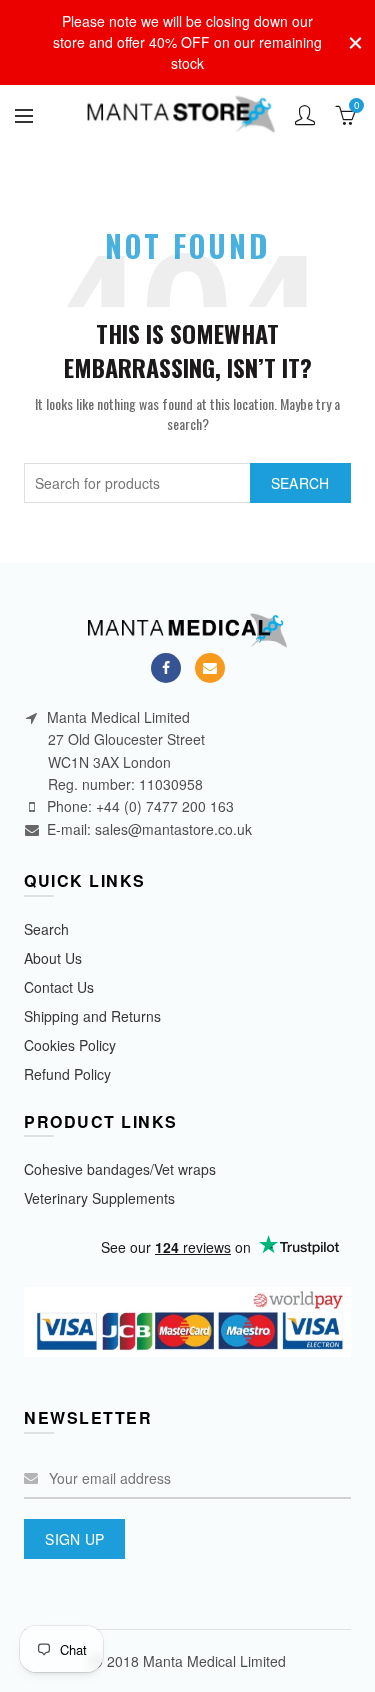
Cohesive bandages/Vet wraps (120, 1169)
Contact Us (59, 987)
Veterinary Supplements (99, 1198)
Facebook (166, 668)
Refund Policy (67, 1074)
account (305, 115)
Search (300, 483)
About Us (53, 958)
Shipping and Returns (92, 1016)
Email (210, 668)
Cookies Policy (70, 1045)
